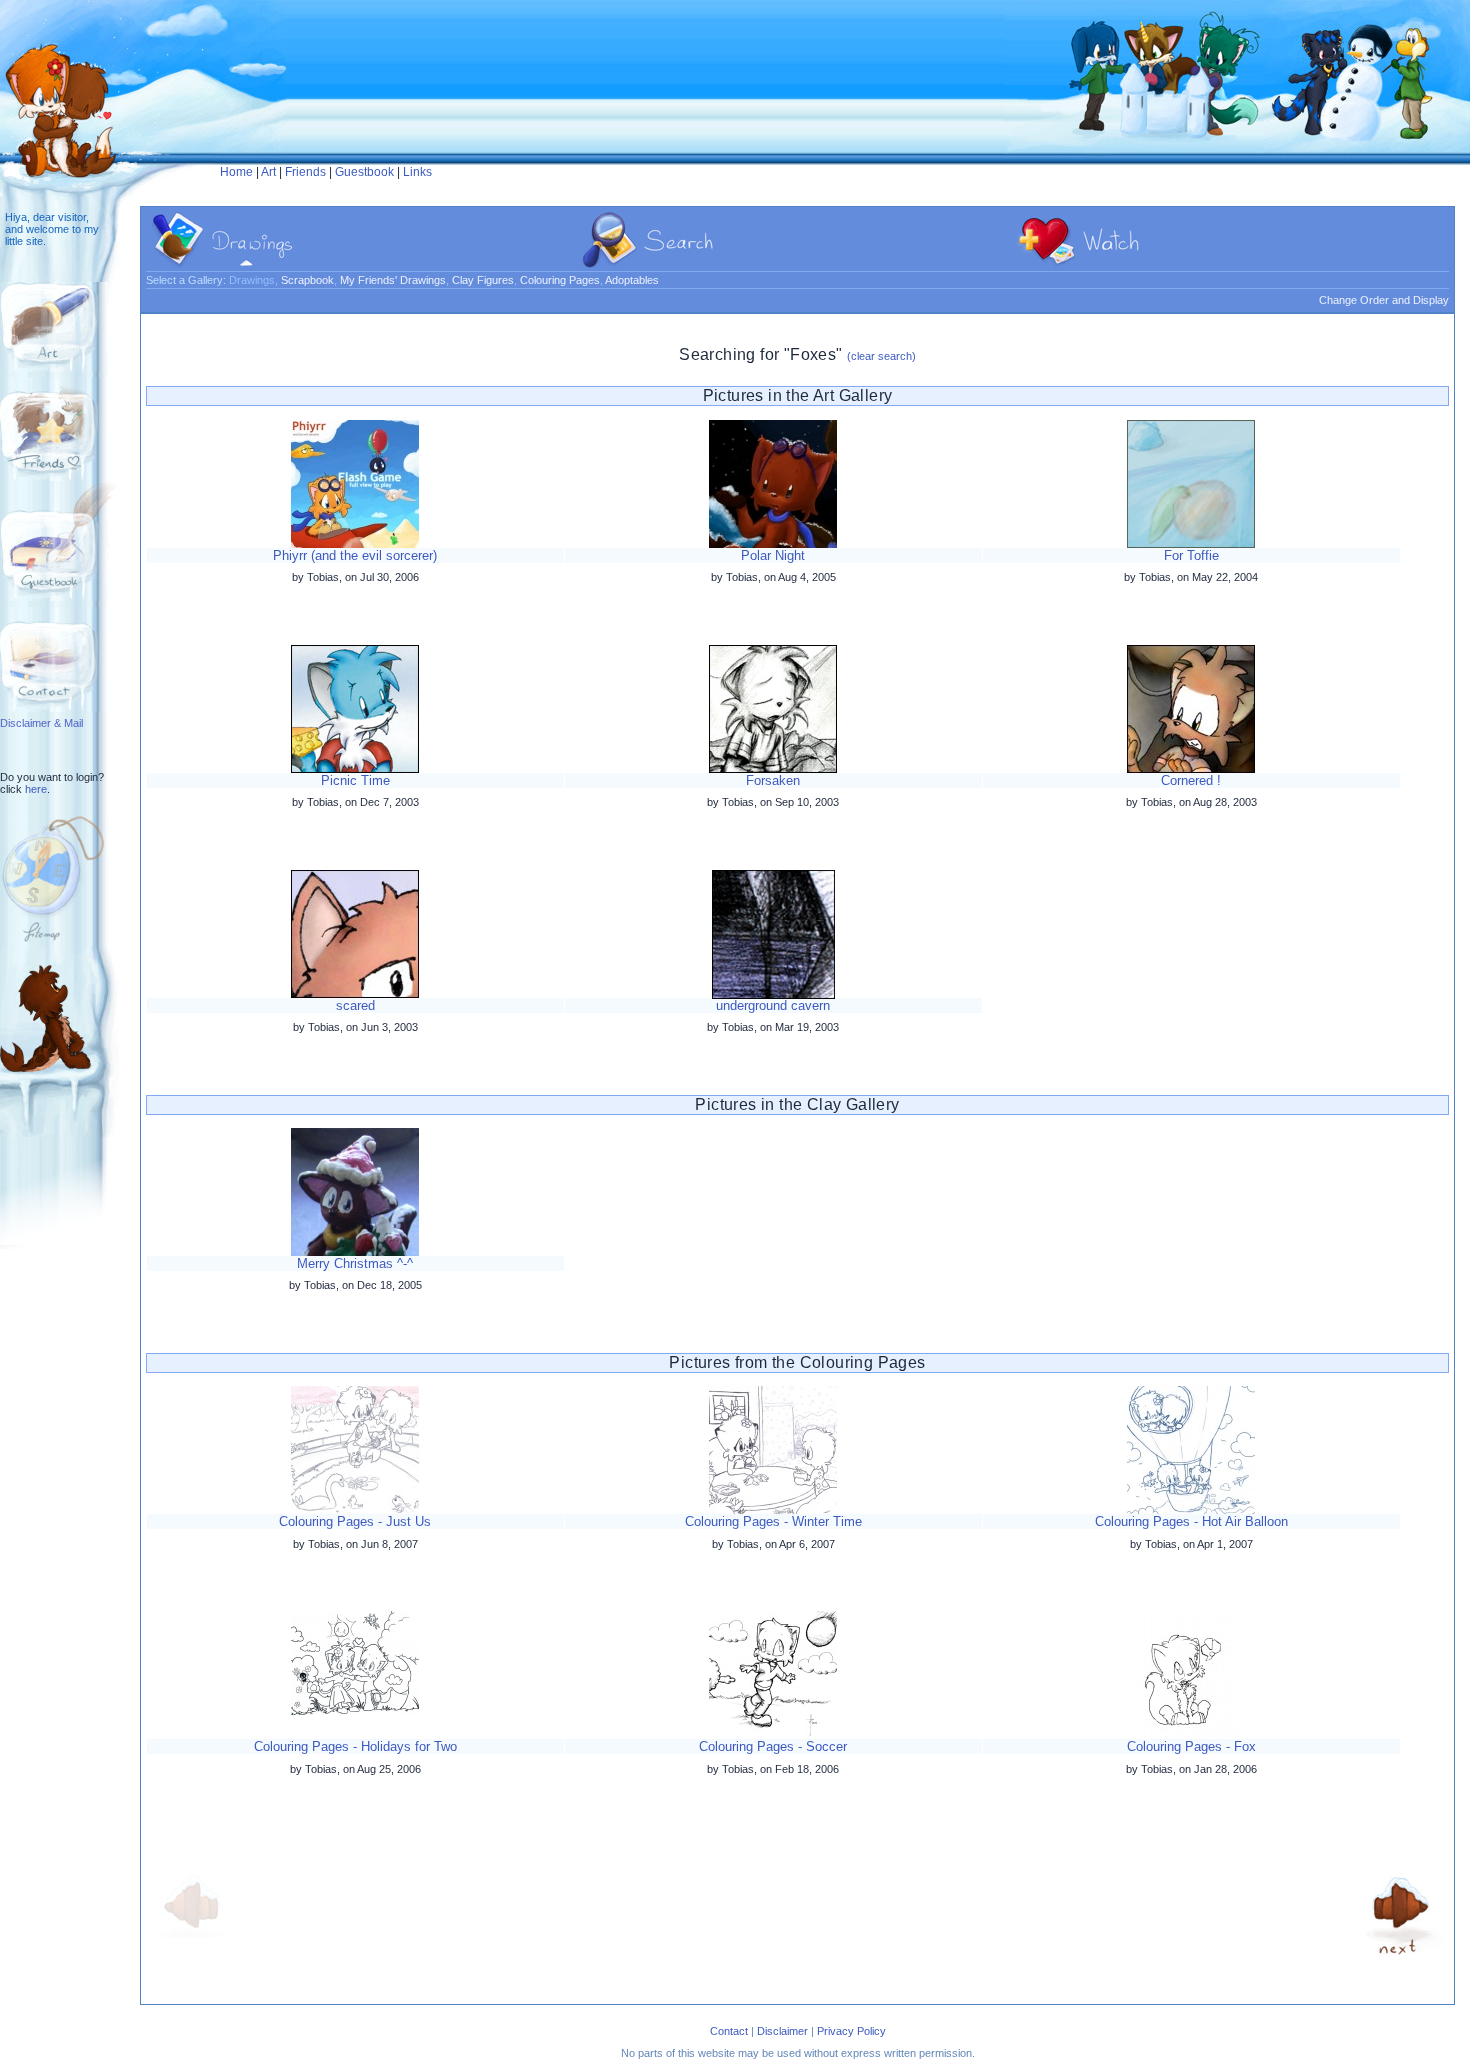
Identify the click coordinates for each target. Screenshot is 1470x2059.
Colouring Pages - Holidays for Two (355, 1746)
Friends (305, 172)
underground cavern (773, 1005)
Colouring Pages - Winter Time (773, 1521)
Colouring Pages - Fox (1191, 1746)
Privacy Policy (851, 2031)
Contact (729, 2031)
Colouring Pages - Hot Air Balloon (1191, 1521)
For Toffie (1191, 555)
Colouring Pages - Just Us (355, 1521)
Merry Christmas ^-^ (355, 1263)
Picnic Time (355, 780)
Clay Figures (483, 280)
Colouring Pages (560, 280)
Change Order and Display (1384, 300)
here (36, 789)
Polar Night (773, 555)
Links (417, 172)
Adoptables (632, 280)
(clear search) (881, 356)
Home (236, 172)
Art (268, 172)
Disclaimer (782, 2031)
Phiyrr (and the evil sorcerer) (355, 555)
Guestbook (364, 172)
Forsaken (773, 780)
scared (355, 1005)
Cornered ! (1191, 780)
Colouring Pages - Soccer (773, 1746)
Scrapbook (307, 280)
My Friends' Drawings (393, 280)
